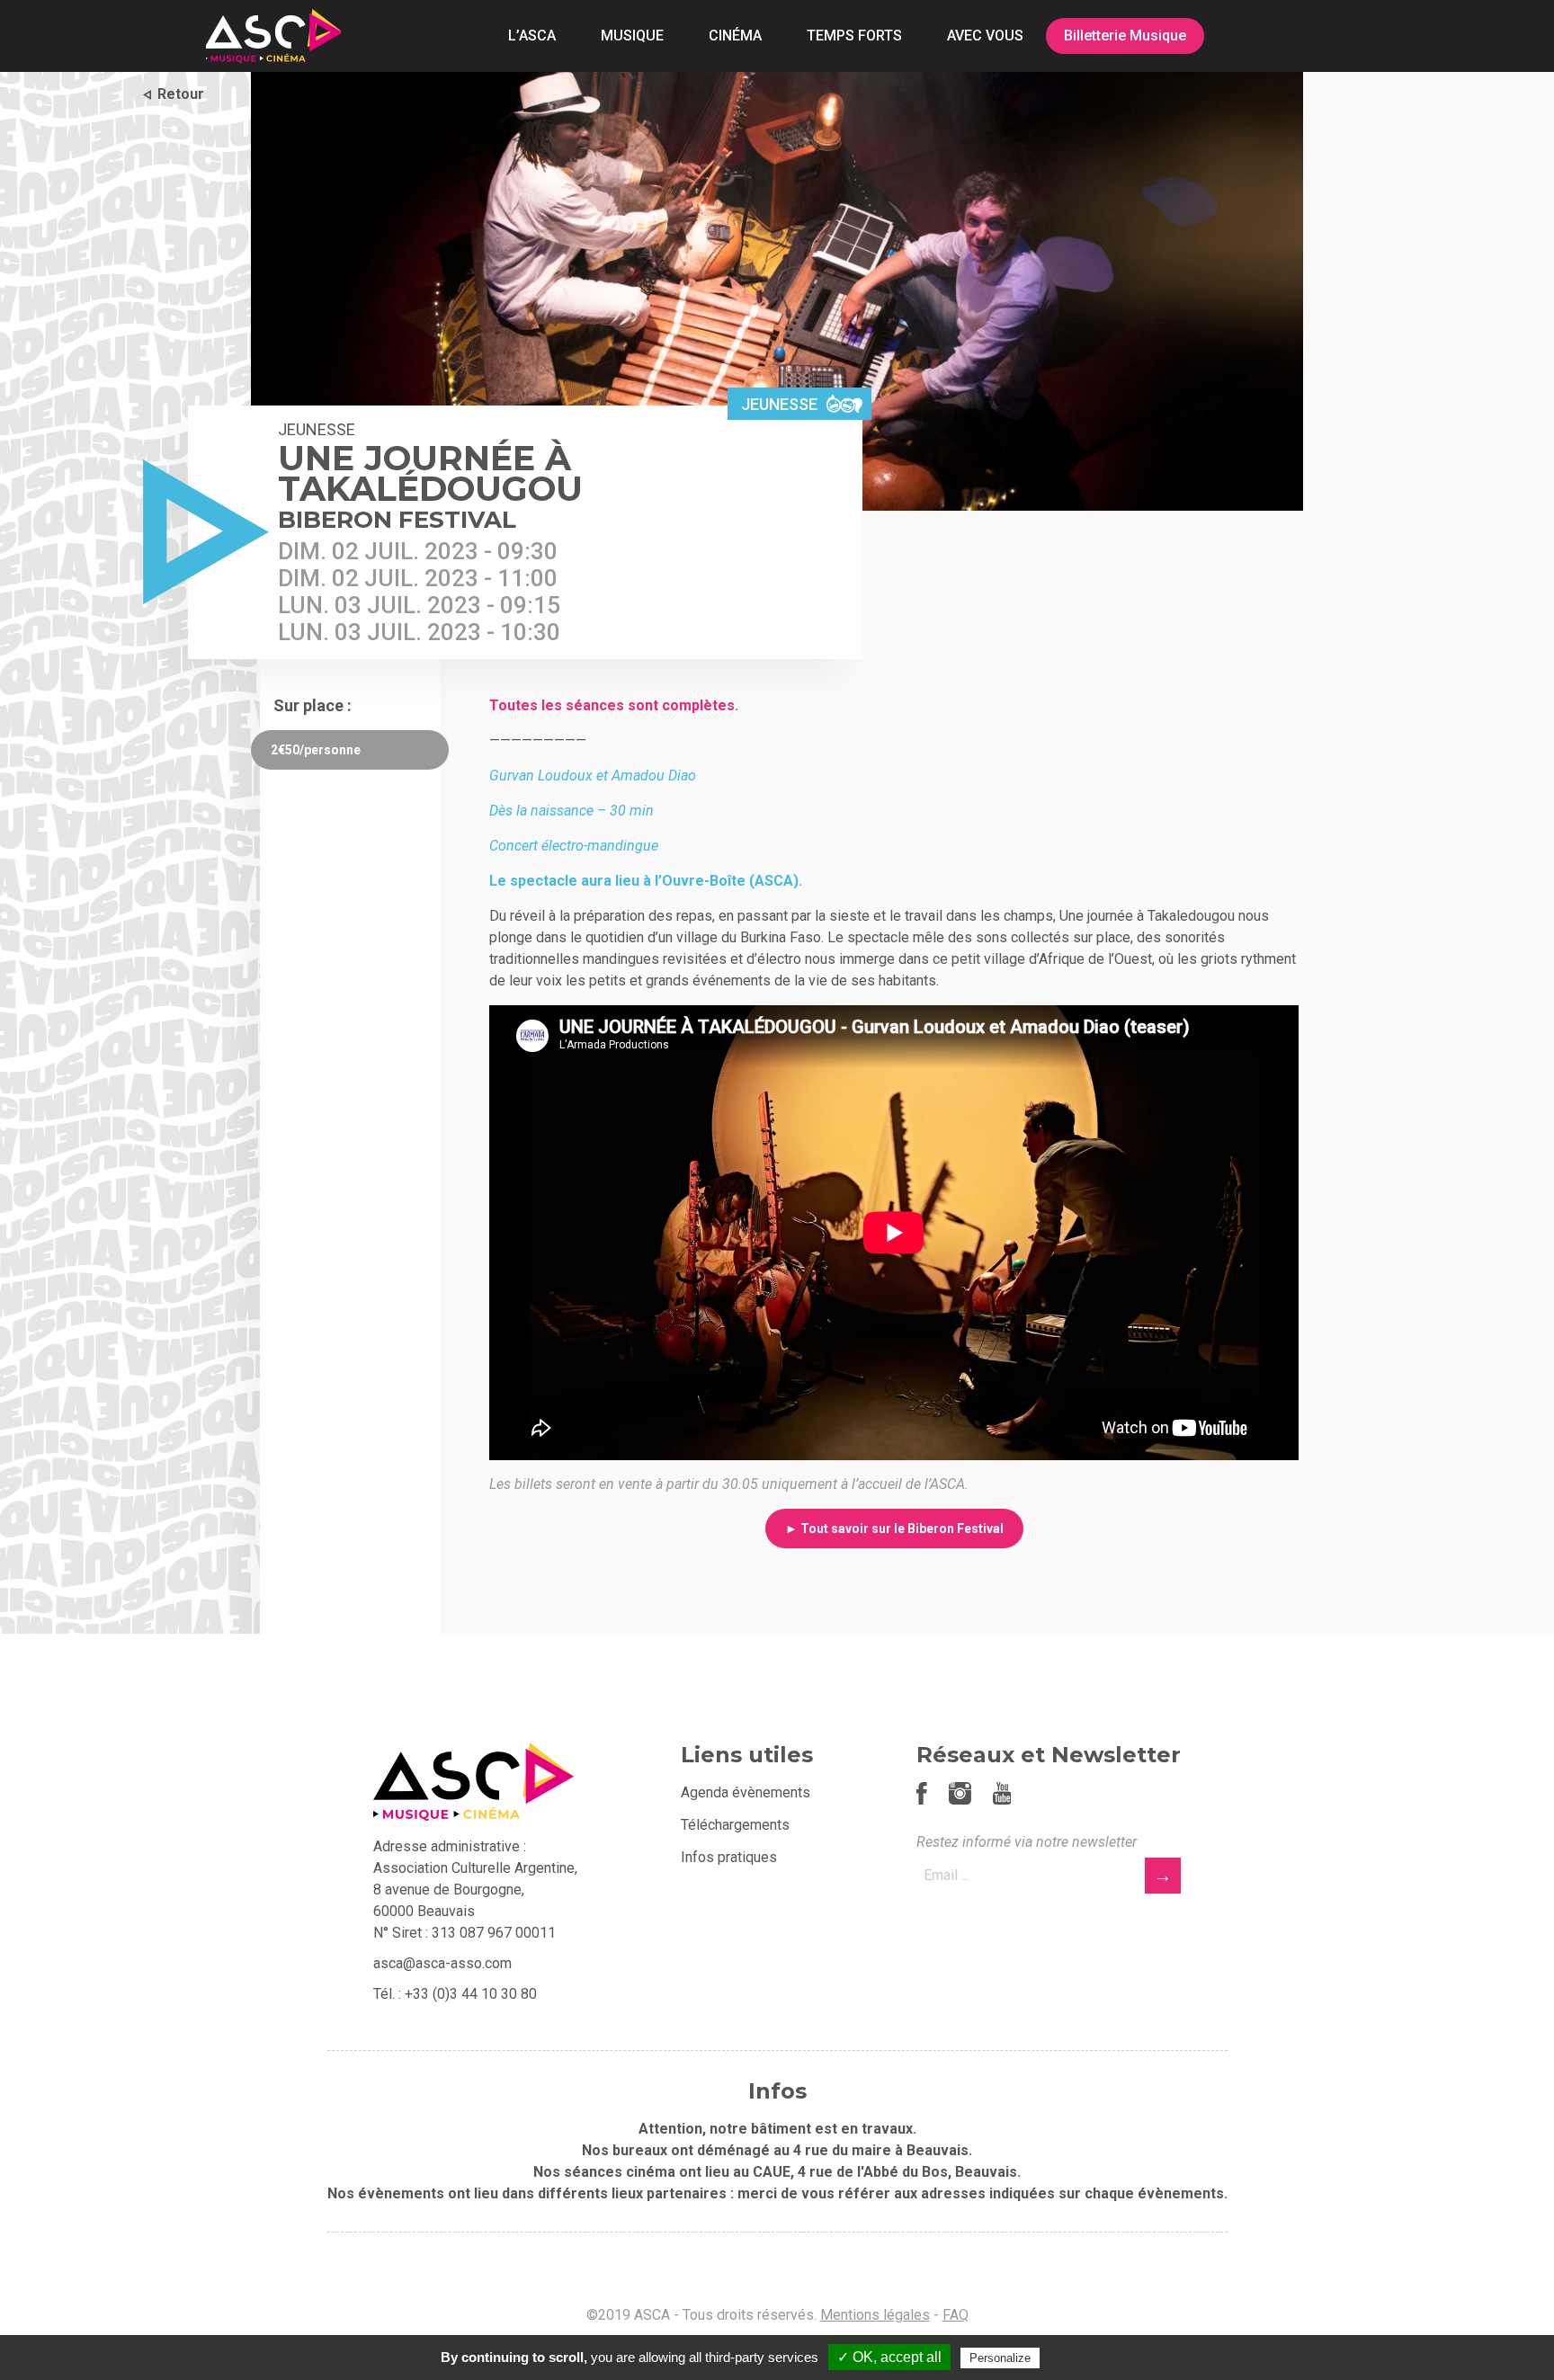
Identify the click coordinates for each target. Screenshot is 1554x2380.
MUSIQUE (632, 36)
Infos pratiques (729, 1857)
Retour (181, 94)
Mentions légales (875, 2315)
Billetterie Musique (1125, 36)
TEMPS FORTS (854, 36)
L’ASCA (532, 36)
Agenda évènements (746, 1792)
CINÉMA (735, 36)
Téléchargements (735, 1825)
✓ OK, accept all (889, 2357)
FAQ (956, 2315)
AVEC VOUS (985, 36)
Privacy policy (1087, 2358)
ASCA (273, 36)
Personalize (1000, 2358)
